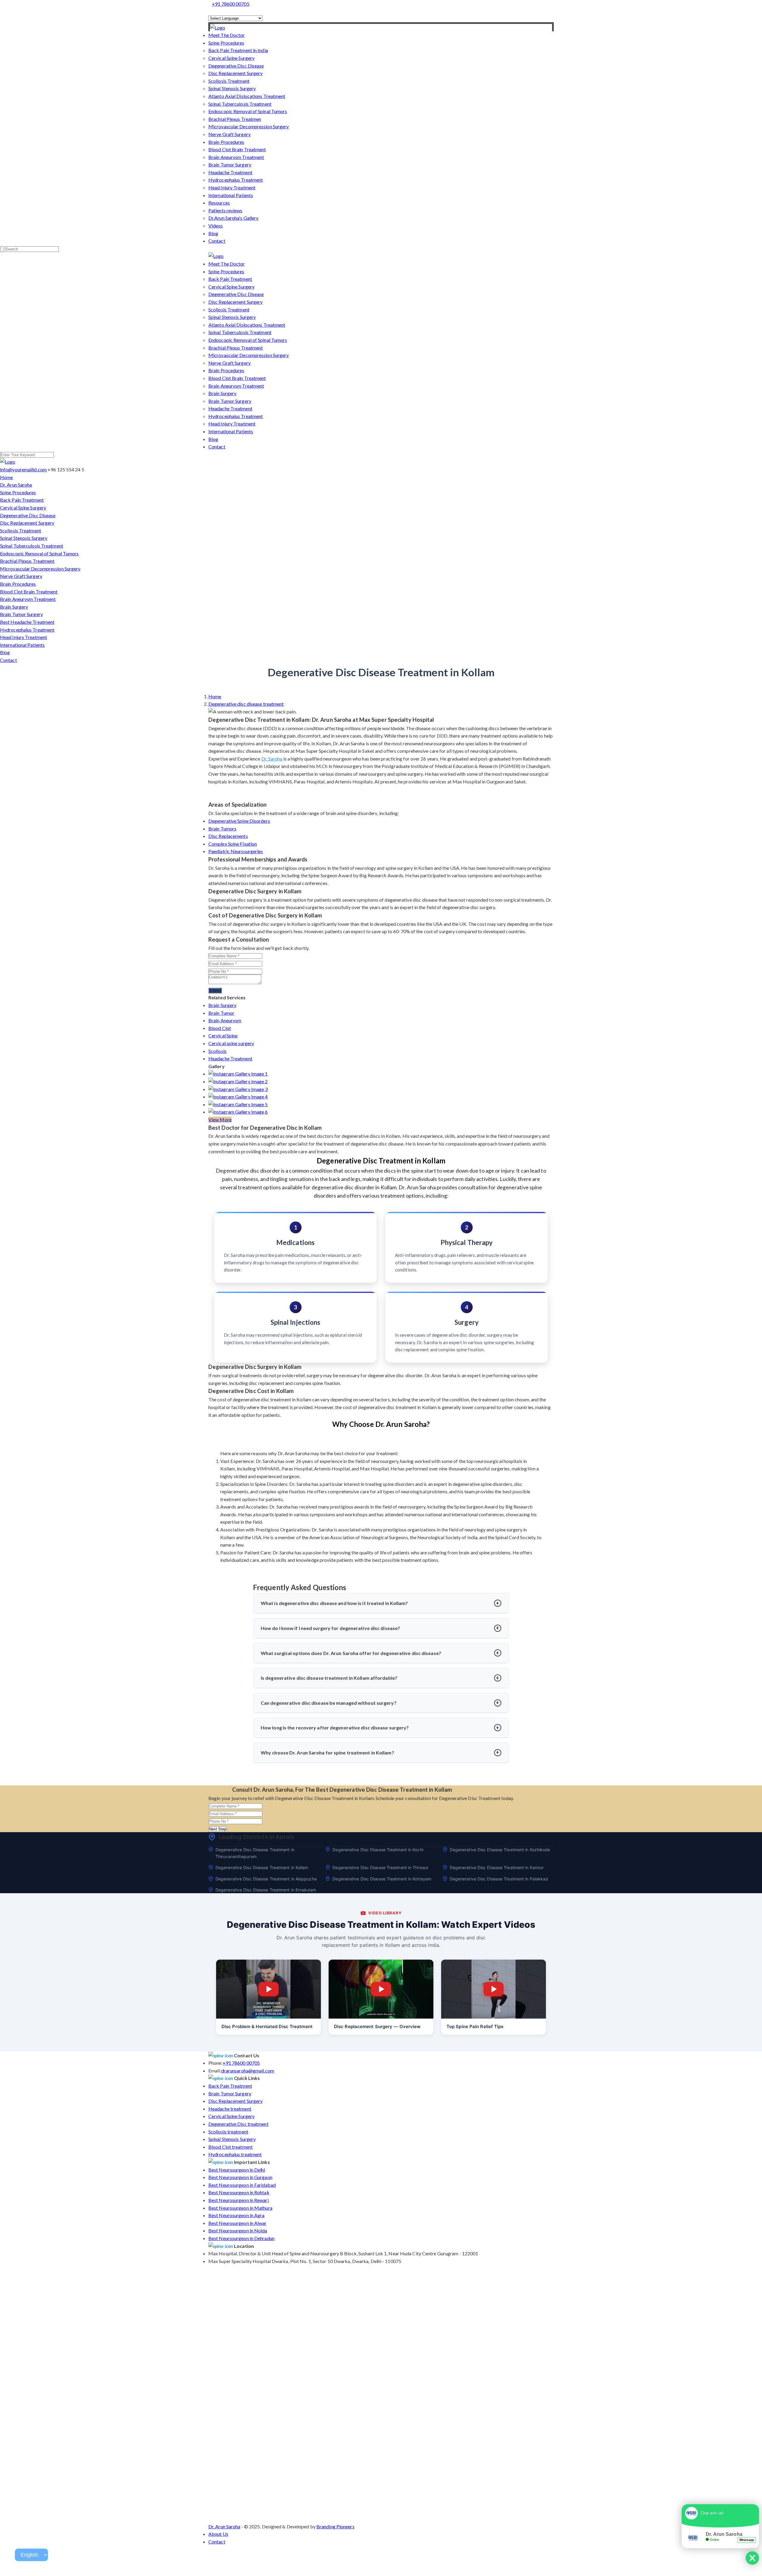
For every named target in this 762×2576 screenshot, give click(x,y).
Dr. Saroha (272, 759)
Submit (215, 991)
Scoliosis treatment (228, 2132)
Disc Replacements (228, 836)
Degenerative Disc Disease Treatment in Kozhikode (500, 1850)
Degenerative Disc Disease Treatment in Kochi (378, 1850)
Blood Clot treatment (231, 2147)
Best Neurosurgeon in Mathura (240, 2208)
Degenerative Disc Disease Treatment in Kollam (262, 1867)
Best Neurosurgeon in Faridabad (242, 2185)
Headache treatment (230, 2109)
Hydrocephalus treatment (235, 2154)
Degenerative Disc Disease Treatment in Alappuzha (266, 1879)
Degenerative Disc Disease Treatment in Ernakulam (266, 1890)
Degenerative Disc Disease (236, 66)
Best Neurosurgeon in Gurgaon (240, 2177)
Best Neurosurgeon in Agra (236, 2215)
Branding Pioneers (335, 2526)
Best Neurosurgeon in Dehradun (241, 2238)
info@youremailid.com (23, 469)
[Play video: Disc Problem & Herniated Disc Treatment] (268, 1989)
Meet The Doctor (227, 35)
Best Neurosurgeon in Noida (238, 2230)
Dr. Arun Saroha (16, 485)
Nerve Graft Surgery (229, 134)
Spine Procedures (226, 43)
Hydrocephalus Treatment (236, 180)
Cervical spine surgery (231, 1043)
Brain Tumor (221, 1013)
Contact (217, 241)
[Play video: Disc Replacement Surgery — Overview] (381, 1989)
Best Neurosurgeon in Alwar (238, 2223)
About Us (218, 2534)
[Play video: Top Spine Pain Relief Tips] (494, 1989)
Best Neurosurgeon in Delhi (237, 2170)
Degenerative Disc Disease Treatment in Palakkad (499, 1879)
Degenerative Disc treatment (238, 2124)
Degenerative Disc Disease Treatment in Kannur (497, 1867)
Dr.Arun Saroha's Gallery (233, 218)
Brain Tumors (222, 829)
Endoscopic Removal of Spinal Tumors (248, 111)
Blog (213, 233)
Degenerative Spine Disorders (239, 821)
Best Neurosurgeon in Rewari (239, 2200)
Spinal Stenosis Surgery (232, 88)
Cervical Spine (223, 1035)
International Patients (231, 195)
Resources (219, 203)
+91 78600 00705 (231, 4)
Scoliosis (217, 1051)
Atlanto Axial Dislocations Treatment (247, 96)
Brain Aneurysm (225, 1020)
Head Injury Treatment (232, 187)
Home (6, 477)
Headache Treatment (230, 172)
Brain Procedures (226, 142)
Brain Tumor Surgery (230, 165)
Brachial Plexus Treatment (236, 348)
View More (220, 1119)
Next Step (218, 1829)
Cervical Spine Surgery (231, 58)
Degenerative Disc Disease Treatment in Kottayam (382, 1879)
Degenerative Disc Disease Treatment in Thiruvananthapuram (255, 1853)
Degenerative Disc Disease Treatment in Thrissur (380, 1867)
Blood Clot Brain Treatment (237, 149)
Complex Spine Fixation (233, 844)
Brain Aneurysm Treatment (236, 157)
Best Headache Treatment (27, 622)
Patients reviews (225, 210)
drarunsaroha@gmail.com (248, 2071)
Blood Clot (220, 1028)
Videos (216, 226)
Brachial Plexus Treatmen (235, 119)
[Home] (217, 28)
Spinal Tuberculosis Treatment (240, 104)
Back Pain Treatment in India (238, 50)
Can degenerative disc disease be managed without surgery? (329, 1703)
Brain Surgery (222, 393)
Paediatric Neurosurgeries (236, 851)
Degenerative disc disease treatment (246, 704)
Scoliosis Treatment (229, 81)
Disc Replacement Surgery (235, 73)
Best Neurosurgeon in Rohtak (239, 2192)
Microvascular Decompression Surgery (249, 126)
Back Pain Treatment (230, 279)
